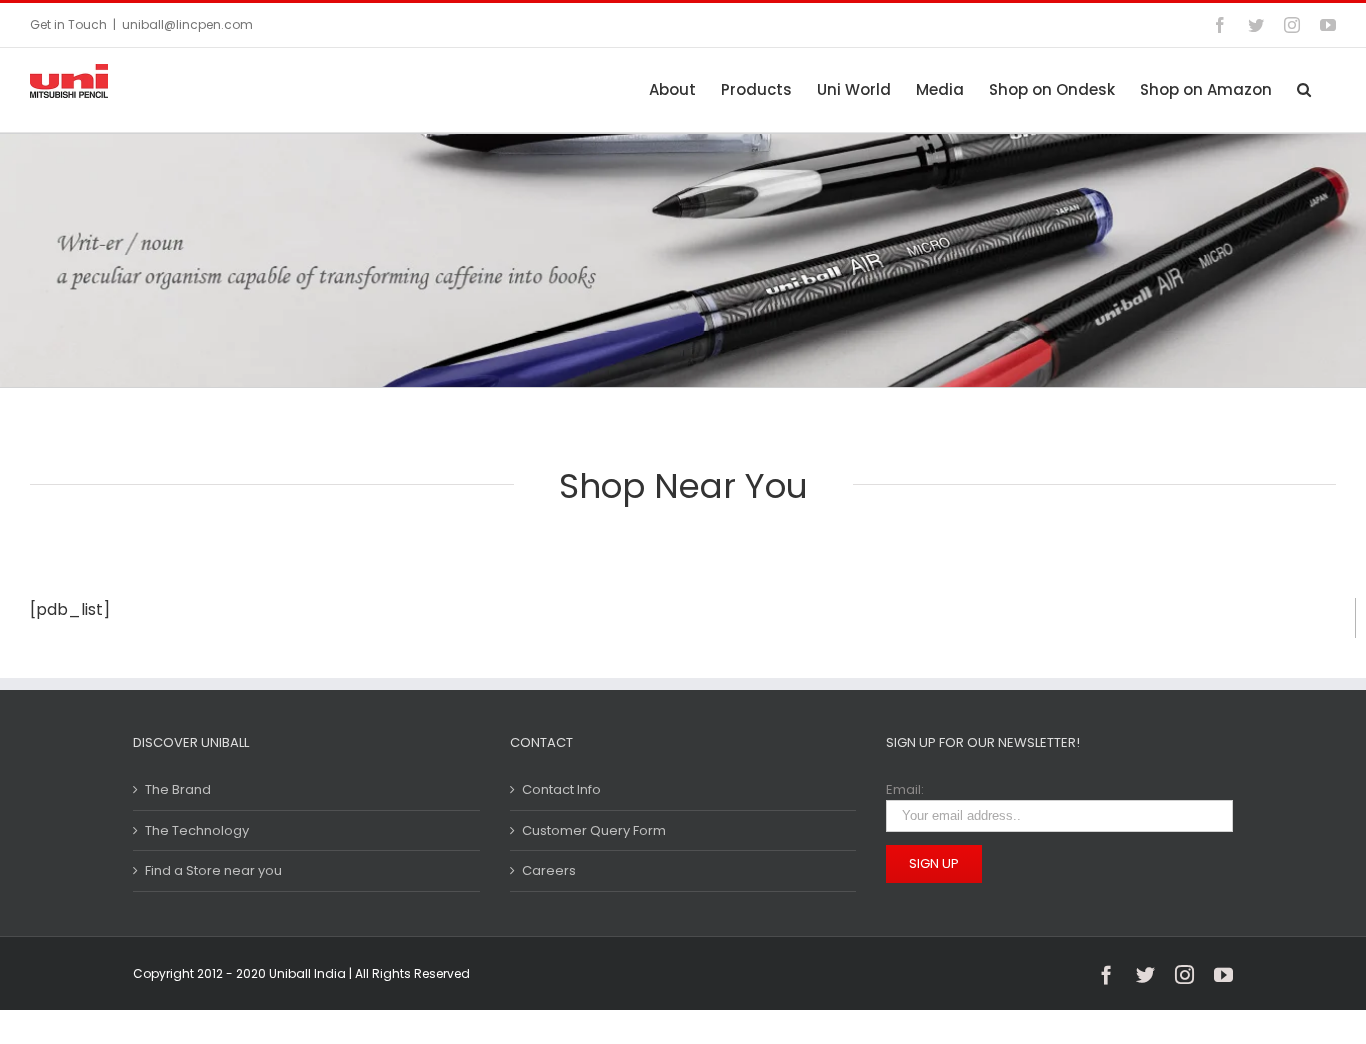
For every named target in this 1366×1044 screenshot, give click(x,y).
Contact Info (561, 789)
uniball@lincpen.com (187, 24)
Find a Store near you (213, 870)
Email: (905, 789)
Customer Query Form (594, 830)
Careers (549, 870)
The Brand (178, 789)
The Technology (197, 830)
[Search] (1304, 89)
